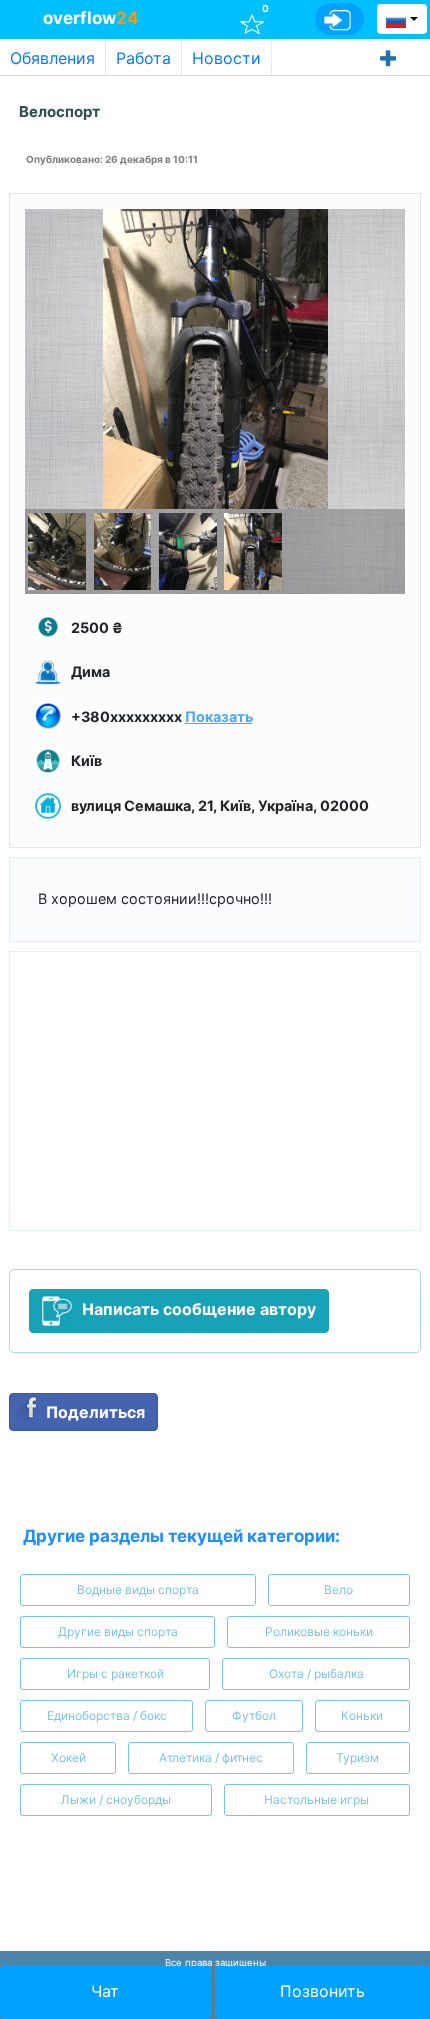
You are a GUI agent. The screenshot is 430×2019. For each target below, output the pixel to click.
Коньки (362, 1715)
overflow (91, 18)
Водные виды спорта (138, 1589)
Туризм (357, 1757)
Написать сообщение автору (199, 1309)
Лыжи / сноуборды (116, 1799)
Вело (338, 1589)
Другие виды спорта (118, 1631)
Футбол (254, 1715)
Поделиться (95, 1412)
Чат (105, 1991)
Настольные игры (316, 1799)
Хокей (68, 1757)
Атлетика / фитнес (211, 1757)
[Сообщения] (208, 18)
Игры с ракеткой (115, 1673)
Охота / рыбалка (316, 1673)
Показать (219, 716)
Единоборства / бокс (107, 1715)
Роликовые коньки (319, 1631)
